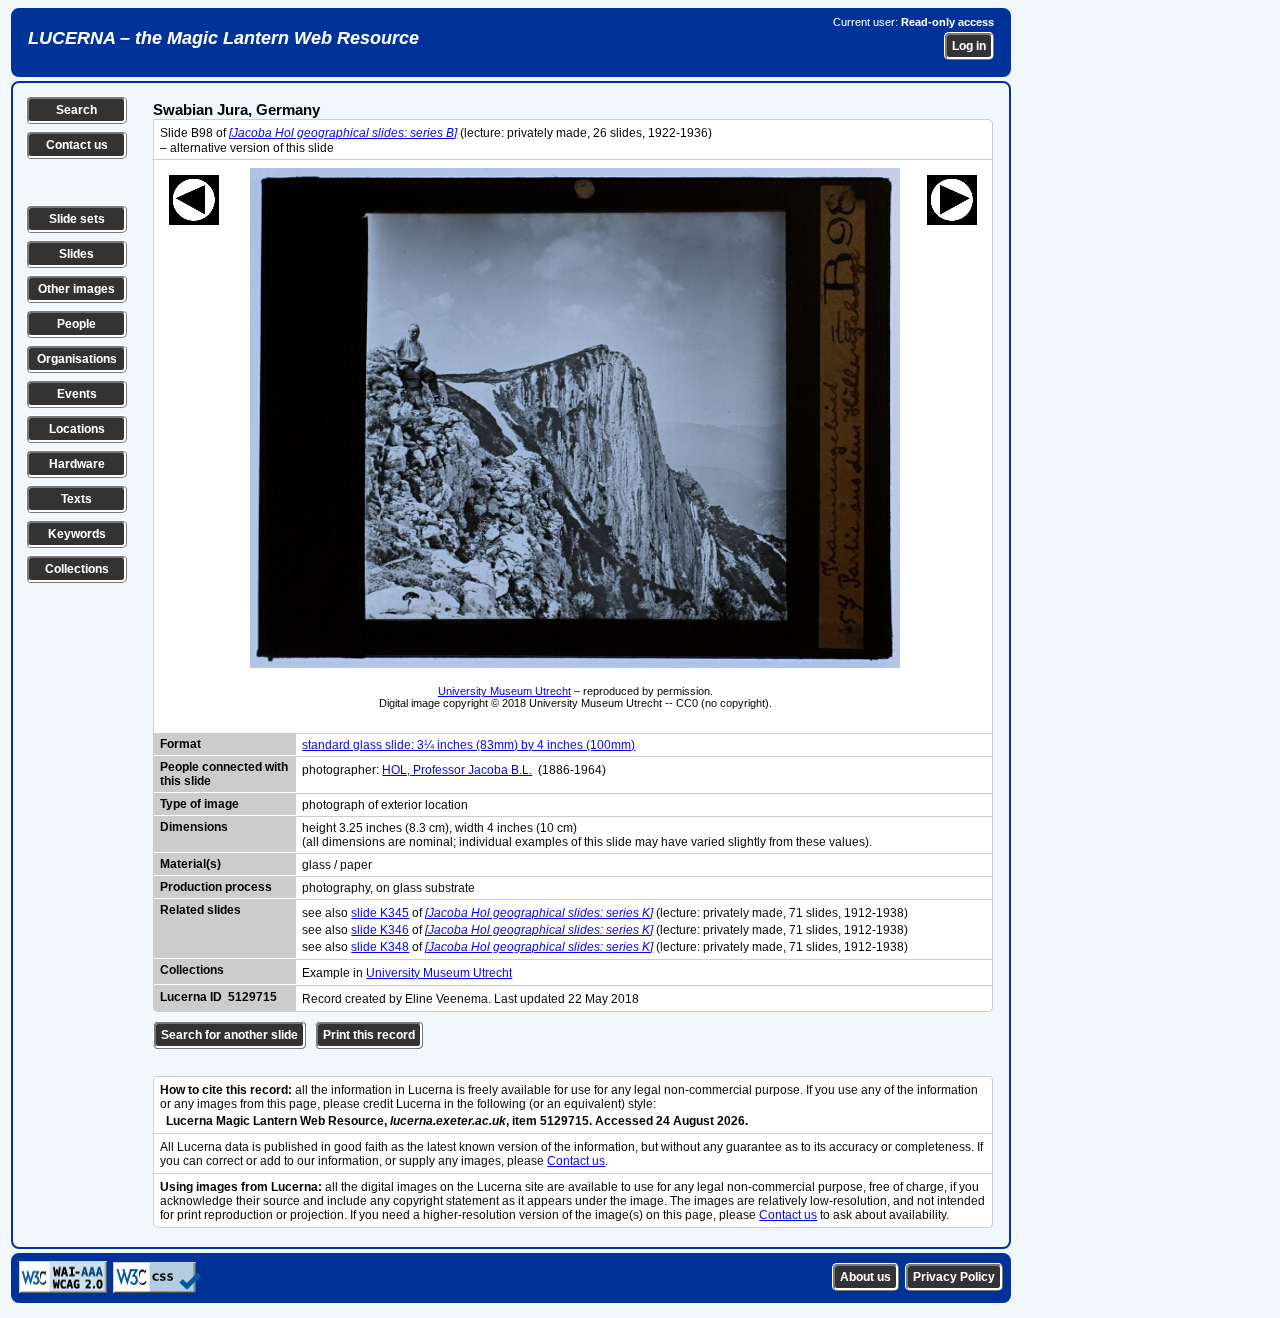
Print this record (369, 1035)
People (76, 324)
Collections (77, 569)
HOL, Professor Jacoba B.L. (457, 770)
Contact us (77, 145)
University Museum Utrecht (504, 691)
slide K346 (380, 930)
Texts (76, 499)
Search (76, 110)
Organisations (77, 359)
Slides (76, 254)
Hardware (77, 464)
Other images (76, 289)
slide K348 (380, 947)
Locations (77, 429)
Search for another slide (229, 1035)
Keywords (77, 534)
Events (77, 394)
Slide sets (77, 219)
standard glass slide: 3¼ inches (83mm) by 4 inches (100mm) (468, 745)
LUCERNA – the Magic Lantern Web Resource (223, 38)
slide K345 (380, 913)
